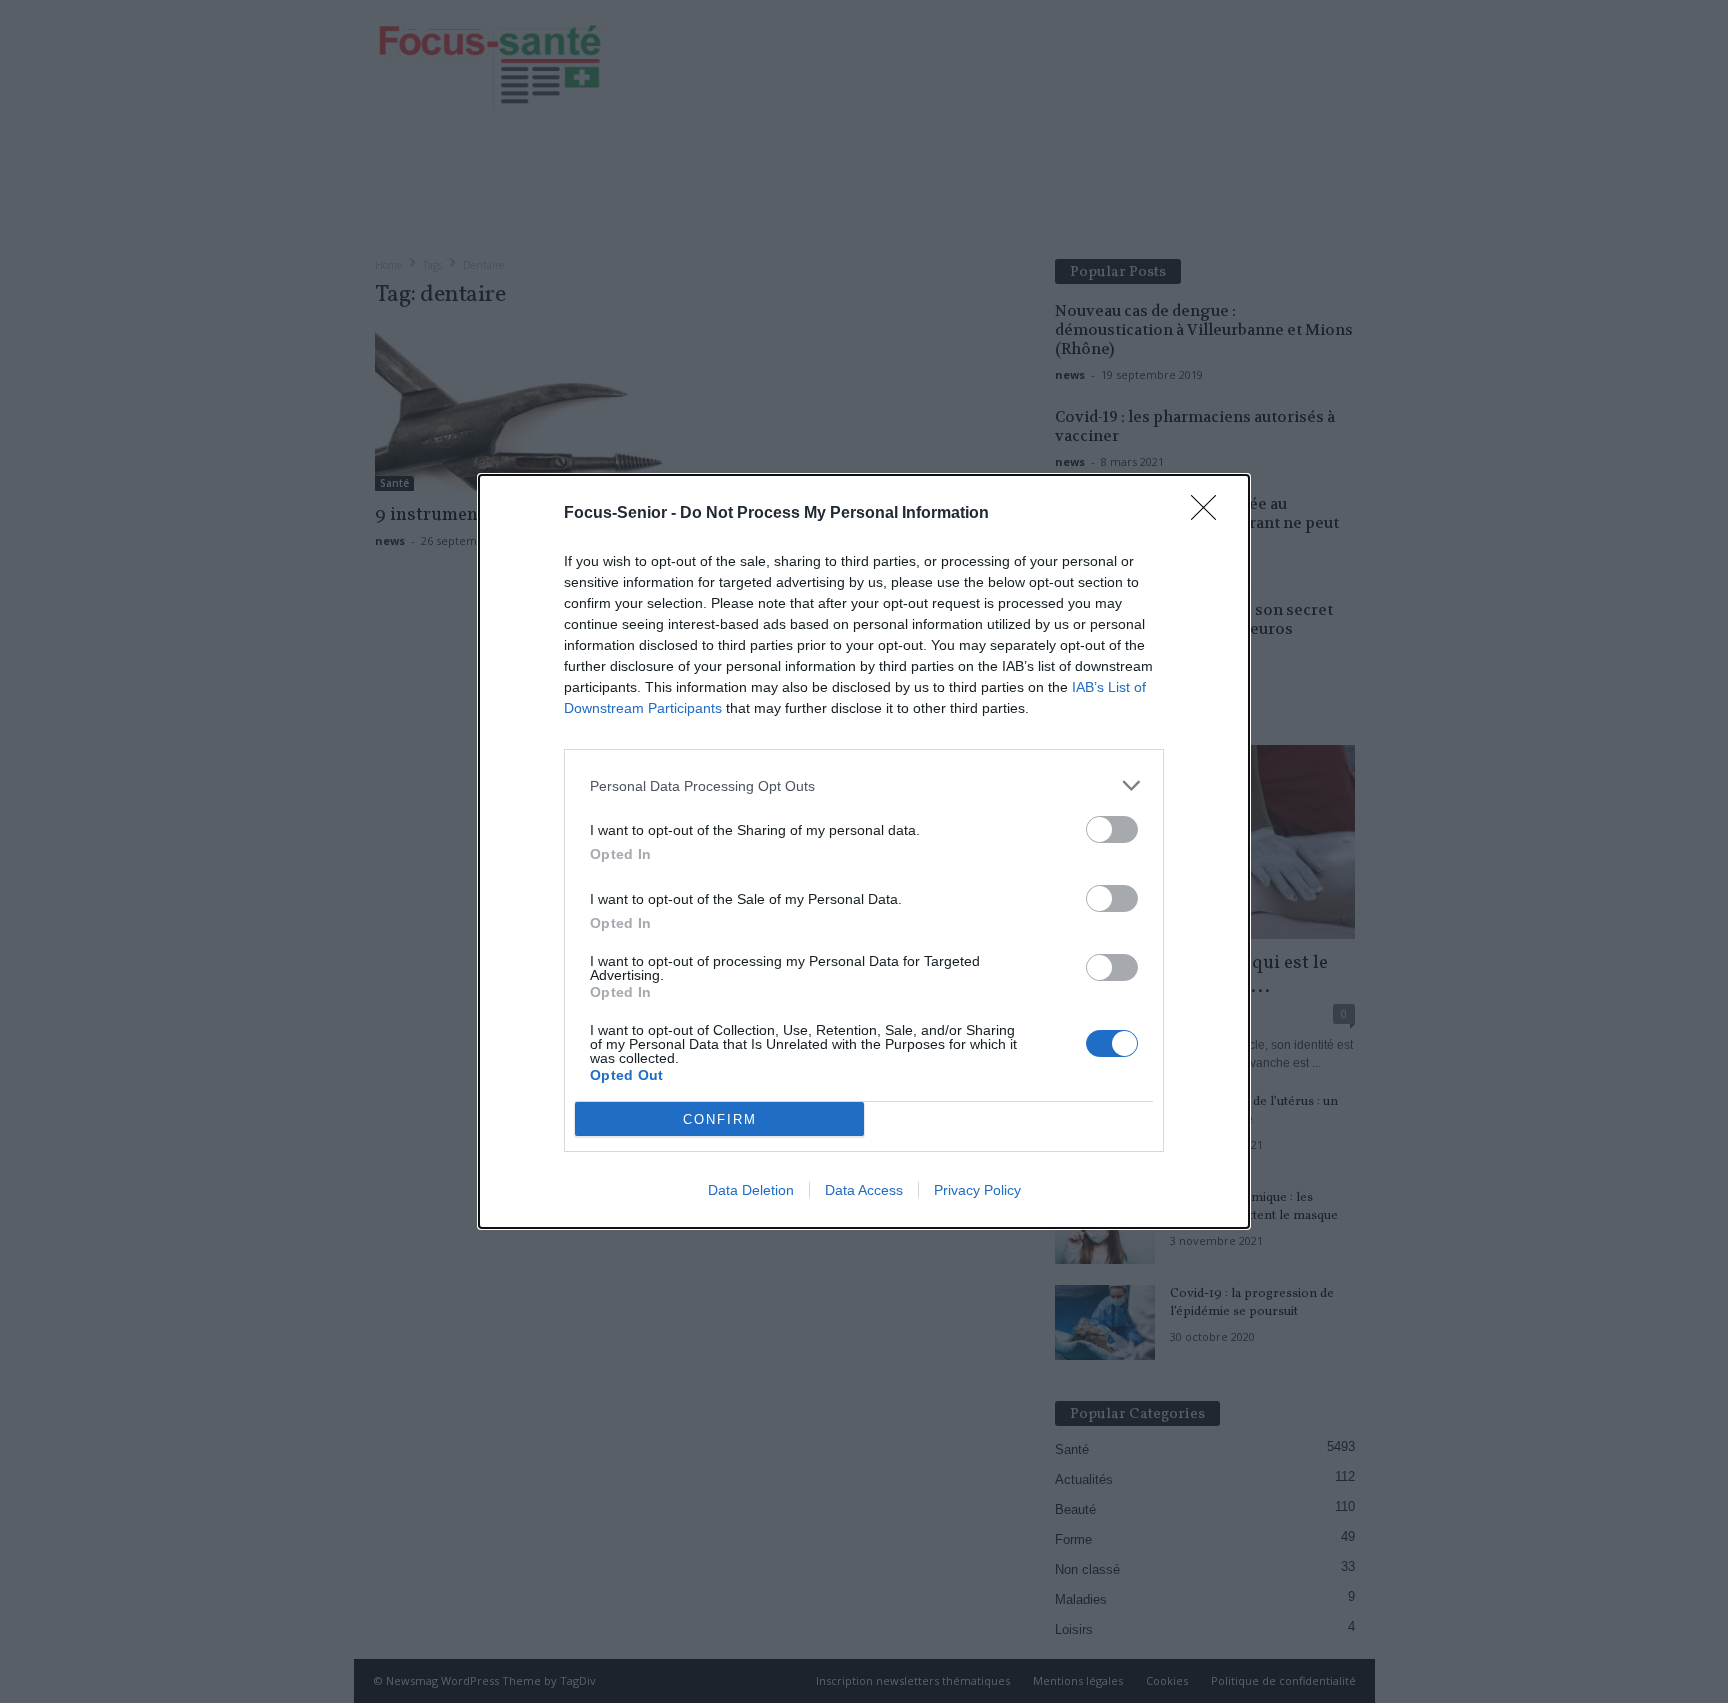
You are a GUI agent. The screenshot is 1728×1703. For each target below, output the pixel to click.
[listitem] (864, 785)
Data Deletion (751, 1190)
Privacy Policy (977, 1190)
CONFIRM (720, 1119)
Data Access (864, 1190)
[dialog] (864, 851)
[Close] (1210, 514)
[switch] (1112, 829)
